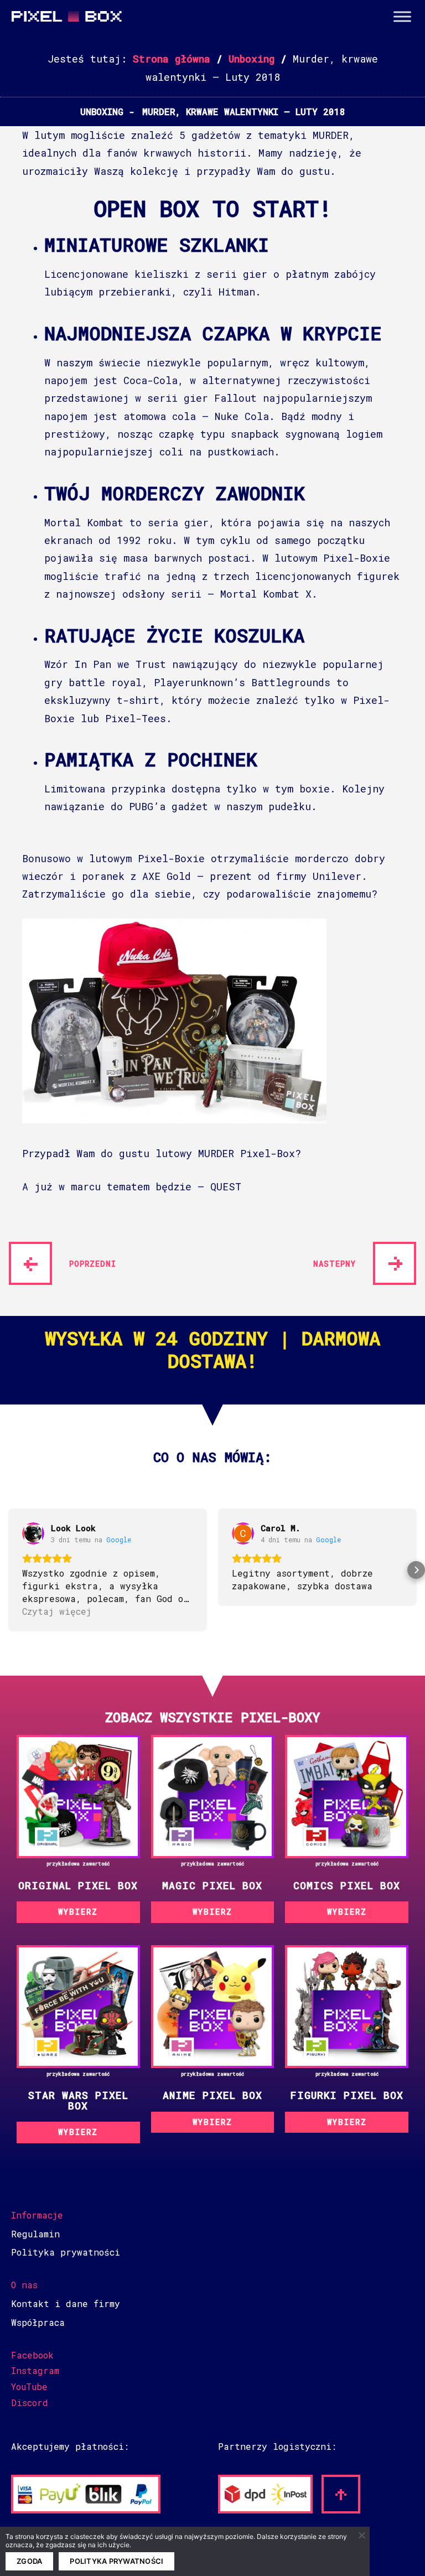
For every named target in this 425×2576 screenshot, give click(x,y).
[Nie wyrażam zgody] (361, 2535)
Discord (30, 2403)
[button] (9, 1570)
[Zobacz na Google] (33, 1533)
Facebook (32, 2355)
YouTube (29, 2386)
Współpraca (38, 2322)
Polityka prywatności (66, 2252)
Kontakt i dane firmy (66, 2303)
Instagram (35, 2370)
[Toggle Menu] (402, 17)
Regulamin (35, 2234)
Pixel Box (66, 23)
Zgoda (29, 2561)
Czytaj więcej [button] (57, 1611)
